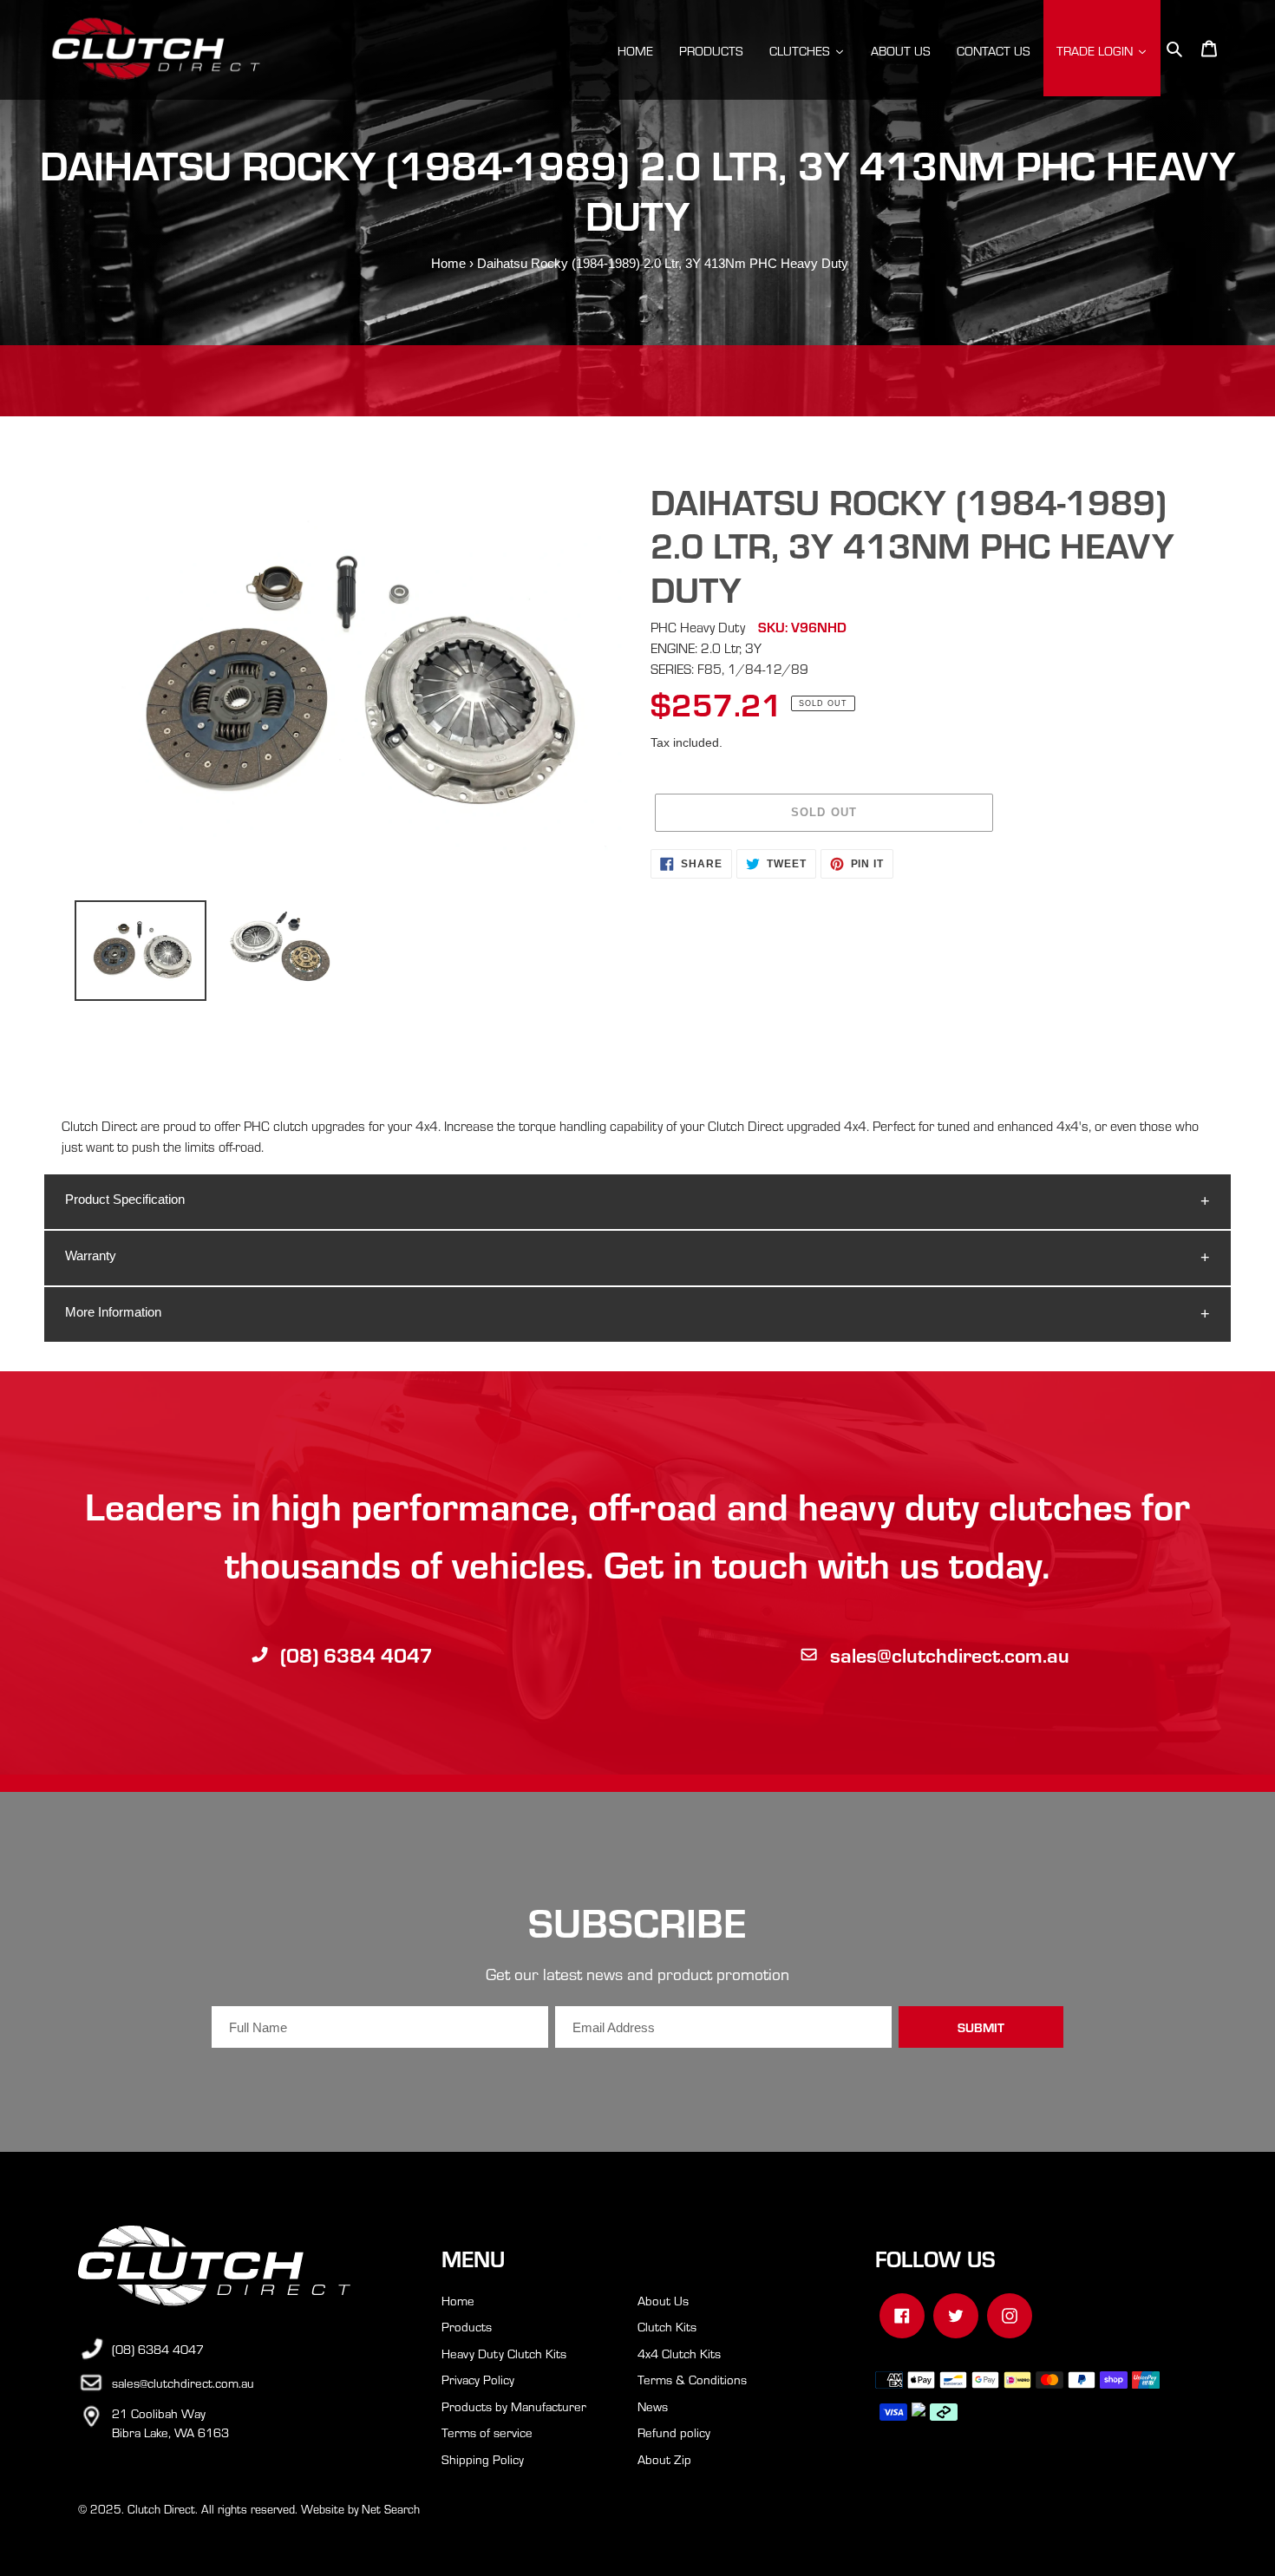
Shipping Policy (483, 2459)
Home (448, 263)
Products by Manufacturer (514, 2406)
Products (467, 2326)
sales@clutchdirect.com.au (950, 1654)
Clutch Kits (667, 2326)
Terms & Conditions (692, 2379)
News (653, 2406)
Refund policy (674, 2432)
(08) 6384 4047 (356, 1654)
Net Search (391, 2509)
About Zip (664, 2459)
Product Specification (125, 1199)
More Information (113, 1312)
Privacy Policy (478, 2379)
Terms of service (487, 2432)
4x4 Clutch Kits (679, 2353)
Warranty (91, 1255)
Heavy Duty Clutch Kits (504, 2353)
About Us (663, 2300)
